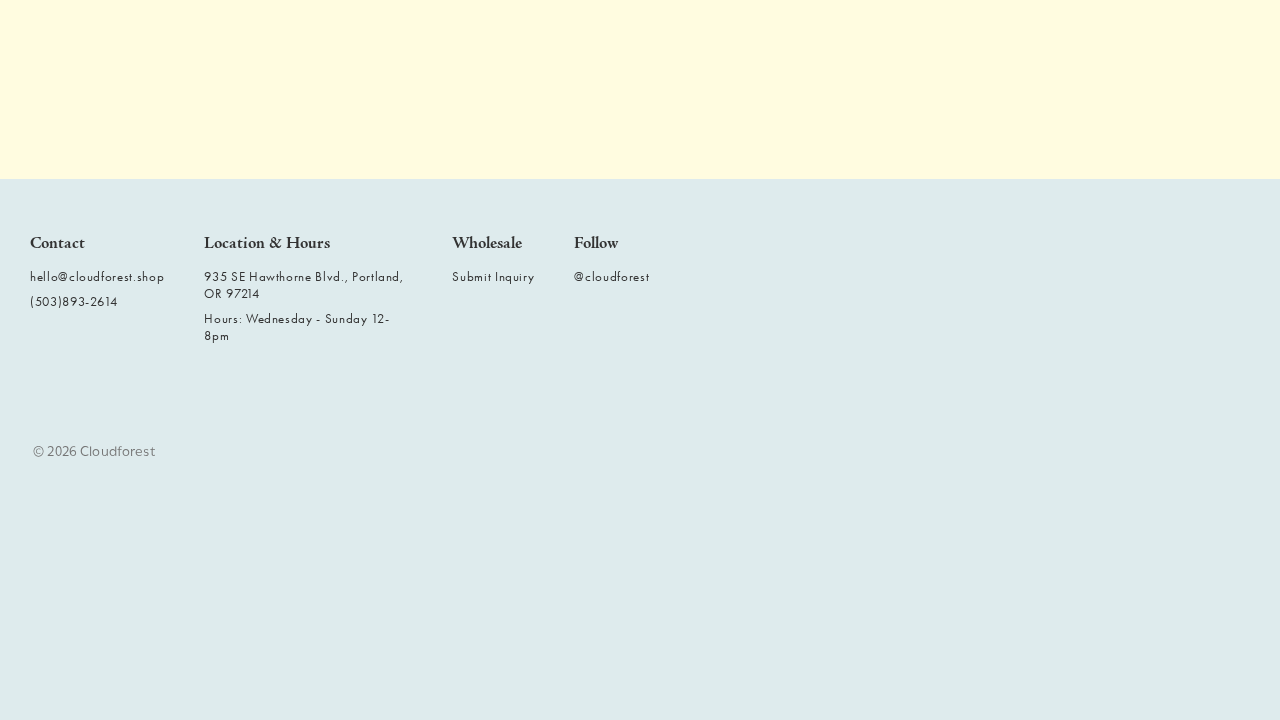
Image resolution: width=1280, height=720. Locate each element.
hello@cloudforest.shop (97, 276)
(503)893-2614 (73, 301)
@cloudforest (611, 276)
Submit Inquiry (493, 276)
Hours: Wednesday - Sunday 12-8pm (296, 327)
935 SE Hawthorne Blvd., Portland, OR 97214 (303, 285)
